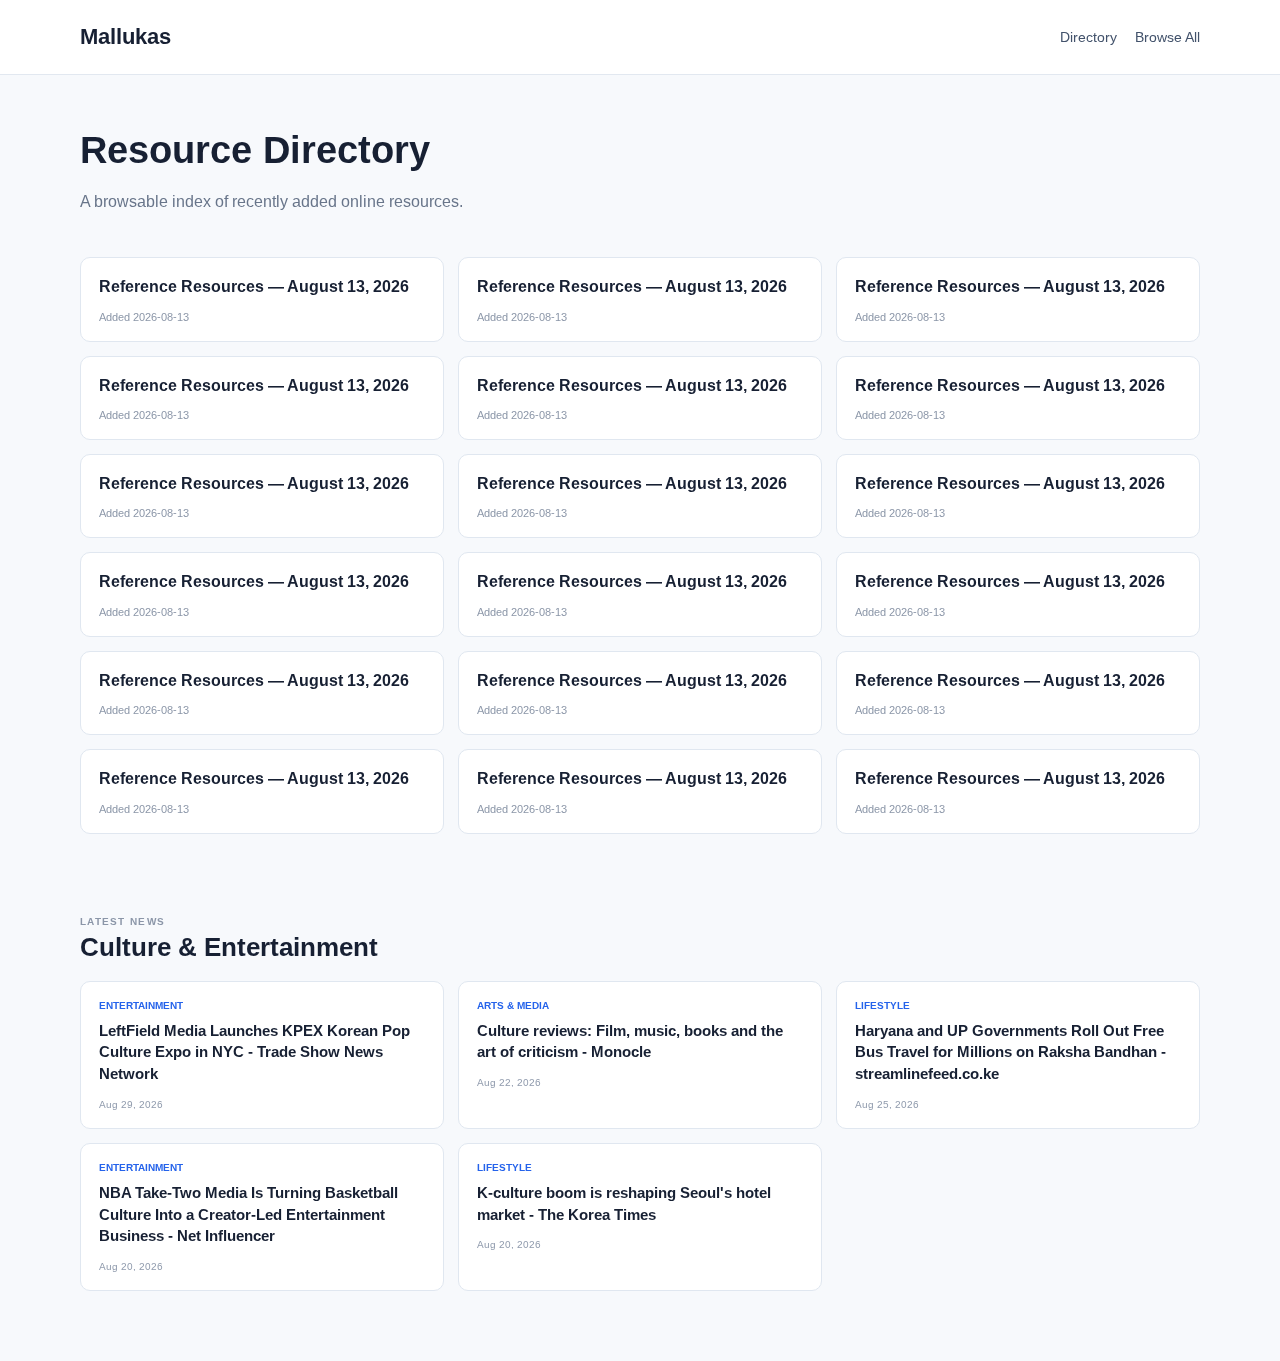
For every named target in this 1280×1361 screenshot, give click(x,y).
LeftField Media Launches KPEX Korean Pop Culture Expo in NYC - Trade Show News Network (254, 1052)
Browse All (1167, 37)
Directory (1088, 37)
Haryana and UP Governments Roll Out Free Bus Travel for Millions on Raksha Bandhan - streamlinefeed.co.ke (1010, 1052)
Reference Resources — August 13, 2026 (254, 286)
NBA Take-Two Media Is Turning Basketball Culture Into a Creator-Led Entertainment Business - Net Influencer (248, 1214)
